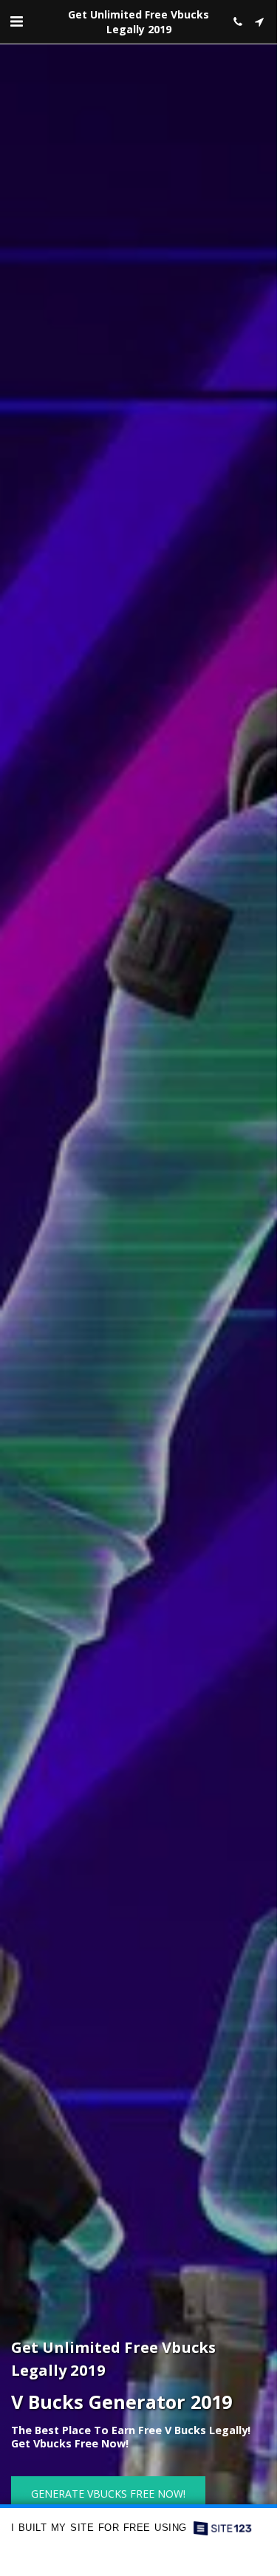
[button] (16, 21)
